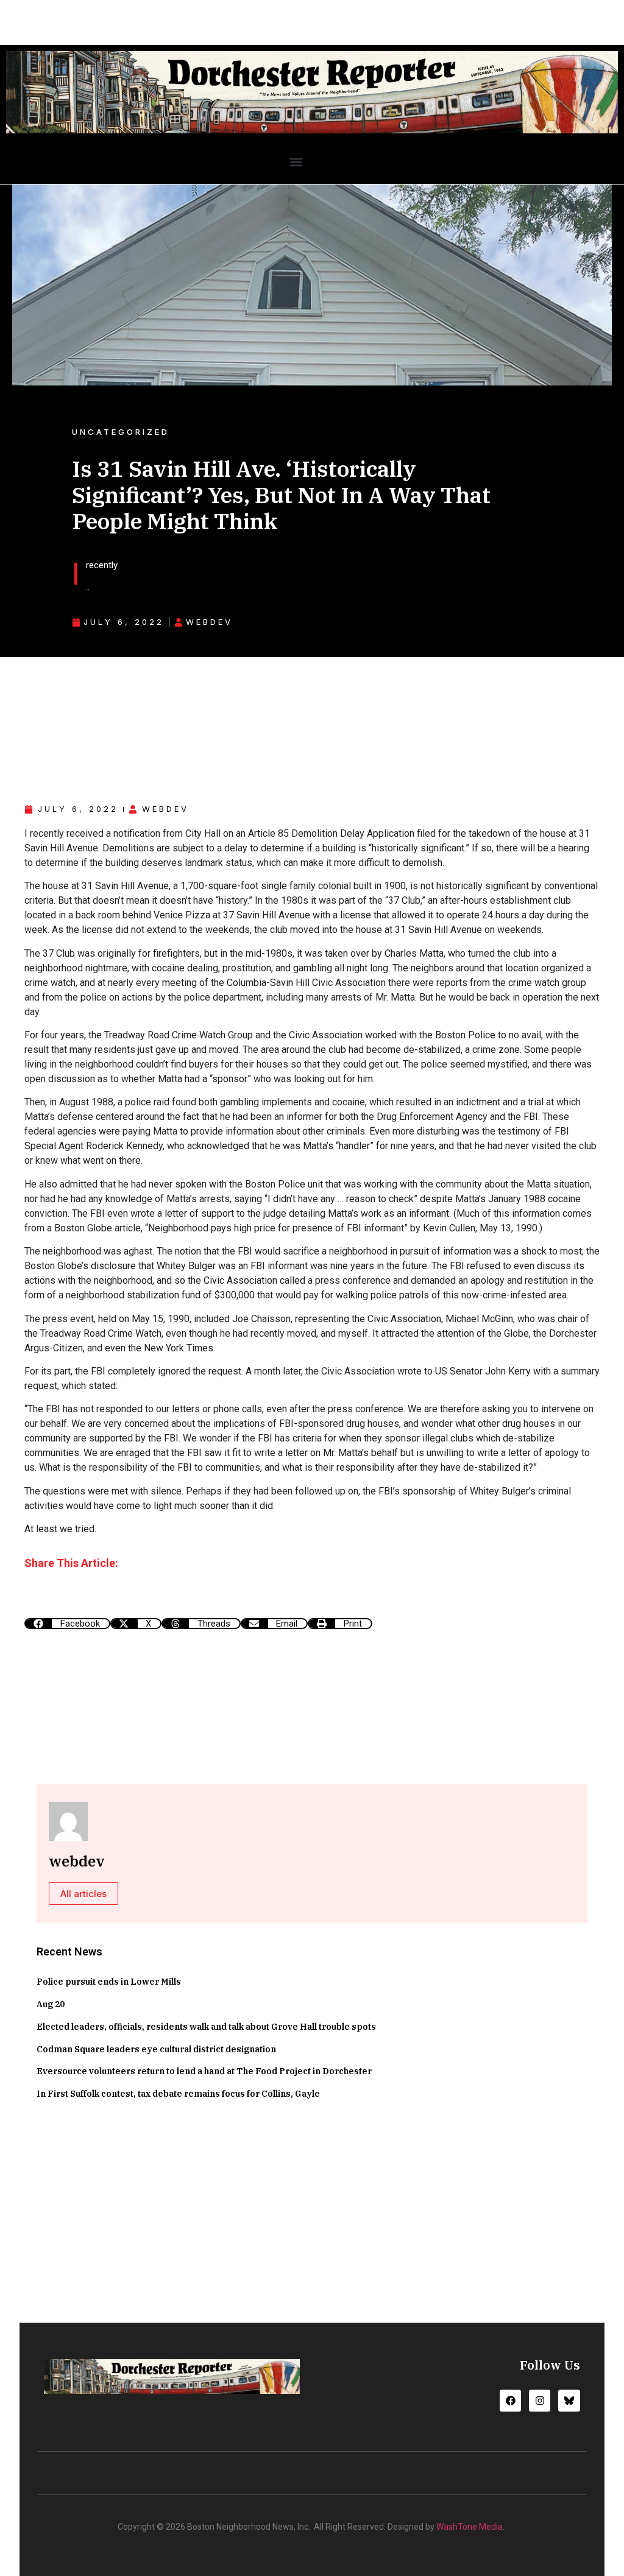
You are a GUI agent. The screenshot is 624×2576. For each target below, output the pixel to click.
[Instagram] (540, 2400)
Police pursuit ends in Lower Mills (109, 1982)
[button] (296, 162)
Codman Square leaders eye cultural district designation (156, 2049)
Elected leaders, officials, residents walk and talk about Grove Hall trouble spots (206, 2027)
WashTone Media (470, 2527)
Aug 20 (51, 2004)
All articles (83, 1894)
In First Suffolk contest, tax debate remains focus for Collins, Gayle (178, 2094)
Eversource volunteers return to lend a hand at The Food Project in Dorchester (204, 2071)
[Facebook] (510, 2400)
